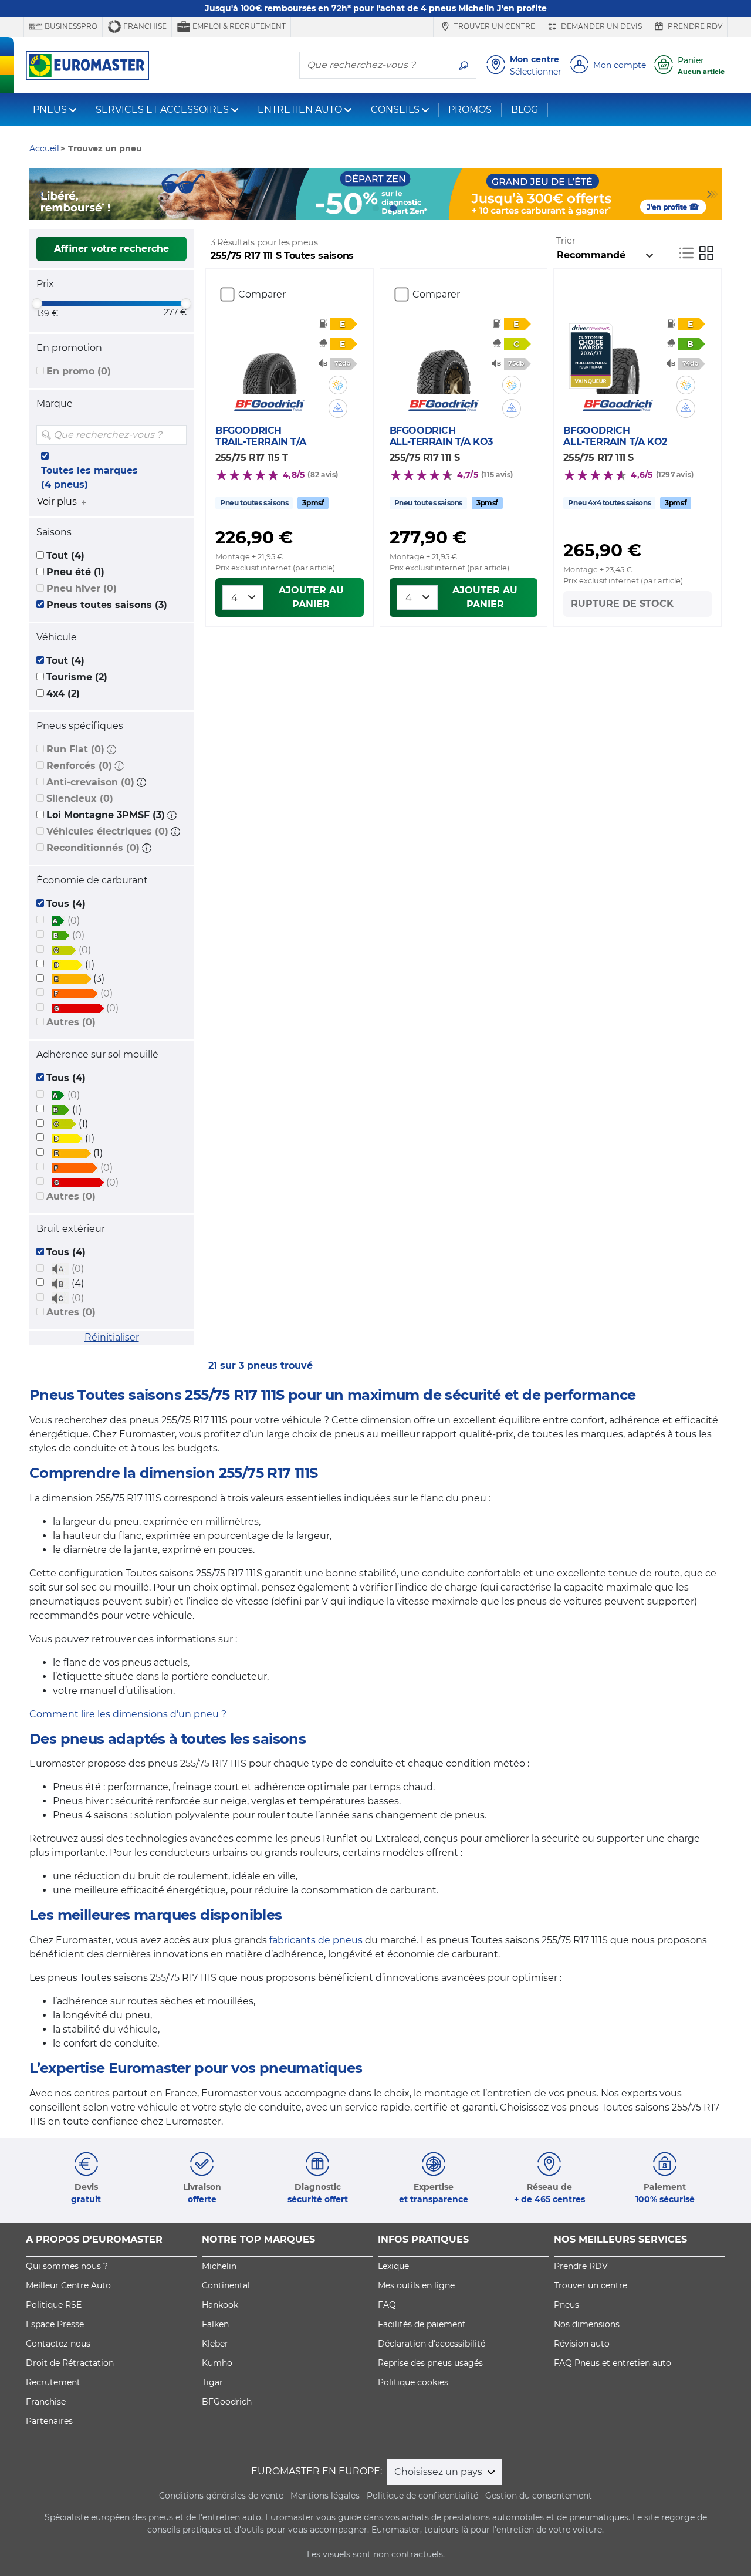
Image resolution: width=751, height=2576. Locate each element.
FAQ (387, 2305)
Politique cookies (413, 2382)
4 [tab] (393, 208)
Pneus (566, 2305)
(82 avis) (323, 475)
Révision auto (582, 2344)
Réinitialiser (112, 1337)
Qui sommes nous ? (67, 2266)
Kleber (215, 2344)
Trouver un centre (494, 26)
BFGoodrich (227, 2402)
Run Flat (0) (75, 749)
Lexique (393, 2266)
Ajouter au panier (311, 597)
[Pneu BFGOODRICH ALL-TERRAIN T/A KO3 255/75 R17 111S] (443, 359)
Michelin (219, 2266)
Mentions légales (325, 2496)
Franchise (144, 26)
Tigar (212, 2382)
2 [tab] (358, 208)
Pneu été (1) (75, 572)
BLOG (525, 109)
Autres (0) (71, 1022)
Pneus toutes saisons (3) (107, 605)
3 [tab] (375, 208)
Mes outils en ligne (416, 2285)
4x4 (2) (63, 693)
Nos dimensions (587, 2324)
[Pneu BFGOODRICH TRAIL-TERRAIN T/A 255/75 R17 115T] (270, 359)
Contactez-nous (58, 2344)
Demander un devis (601, 26)
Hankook (220, 2305)
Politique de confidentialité (422, 2496)
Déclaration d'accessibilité (432, 2344)
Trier (566, 241)
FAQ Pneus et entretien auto (613, 2363)
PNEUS (50, 109)
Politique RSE (54, 2305)
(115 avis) (497, 475)
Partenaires (49, 2421)
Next (713, 194)
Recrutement (53, 2382)
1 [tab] (340, 208)
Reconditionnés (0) (93, 848)
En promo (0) (79, 371)
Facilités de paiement (422, 2324)
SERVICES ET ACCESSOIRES (162, 109)
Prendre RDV (694, 26)
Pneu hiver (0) (82, 588)
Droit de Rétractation (70, 2363)
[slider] (37, 303)
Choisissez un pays (439, 2472)
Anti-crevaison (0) (90, 782)
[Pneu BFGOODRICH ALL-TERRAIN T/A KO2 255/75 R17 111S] (618, 359)
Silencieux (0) (80, 799)
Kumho (217, 2363)
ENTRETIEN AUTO (300, 109)
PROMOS (470, 109)
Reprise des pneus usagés (430, 2363)
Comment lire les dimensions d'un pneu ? (128, 1714)
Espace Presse (55, 2324)
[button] (111, 749)
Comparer (262, 294)
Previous (38, 194)
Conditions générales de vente (221, 2496)
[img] (177, 435)
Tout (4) (65, 556)
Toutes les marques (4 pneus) (89, 477)
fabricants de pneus (316, 1940)
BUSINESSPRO (70, 26)
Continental (226, 2285)
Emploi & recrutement (238, 26)
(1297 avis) (675, 475)
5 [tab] (411, 208)
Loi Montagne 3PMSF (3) (106, 815)
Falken (215, 2324)
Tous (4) (66, 904)
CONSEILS (395, 109)
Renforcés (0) (79, 766)
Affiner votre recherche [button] (111, 249)
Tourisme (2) (77, 677)
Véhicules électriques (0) (107, 831)
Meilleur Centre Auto (68, 2285)
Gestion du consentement (539, 2496)
